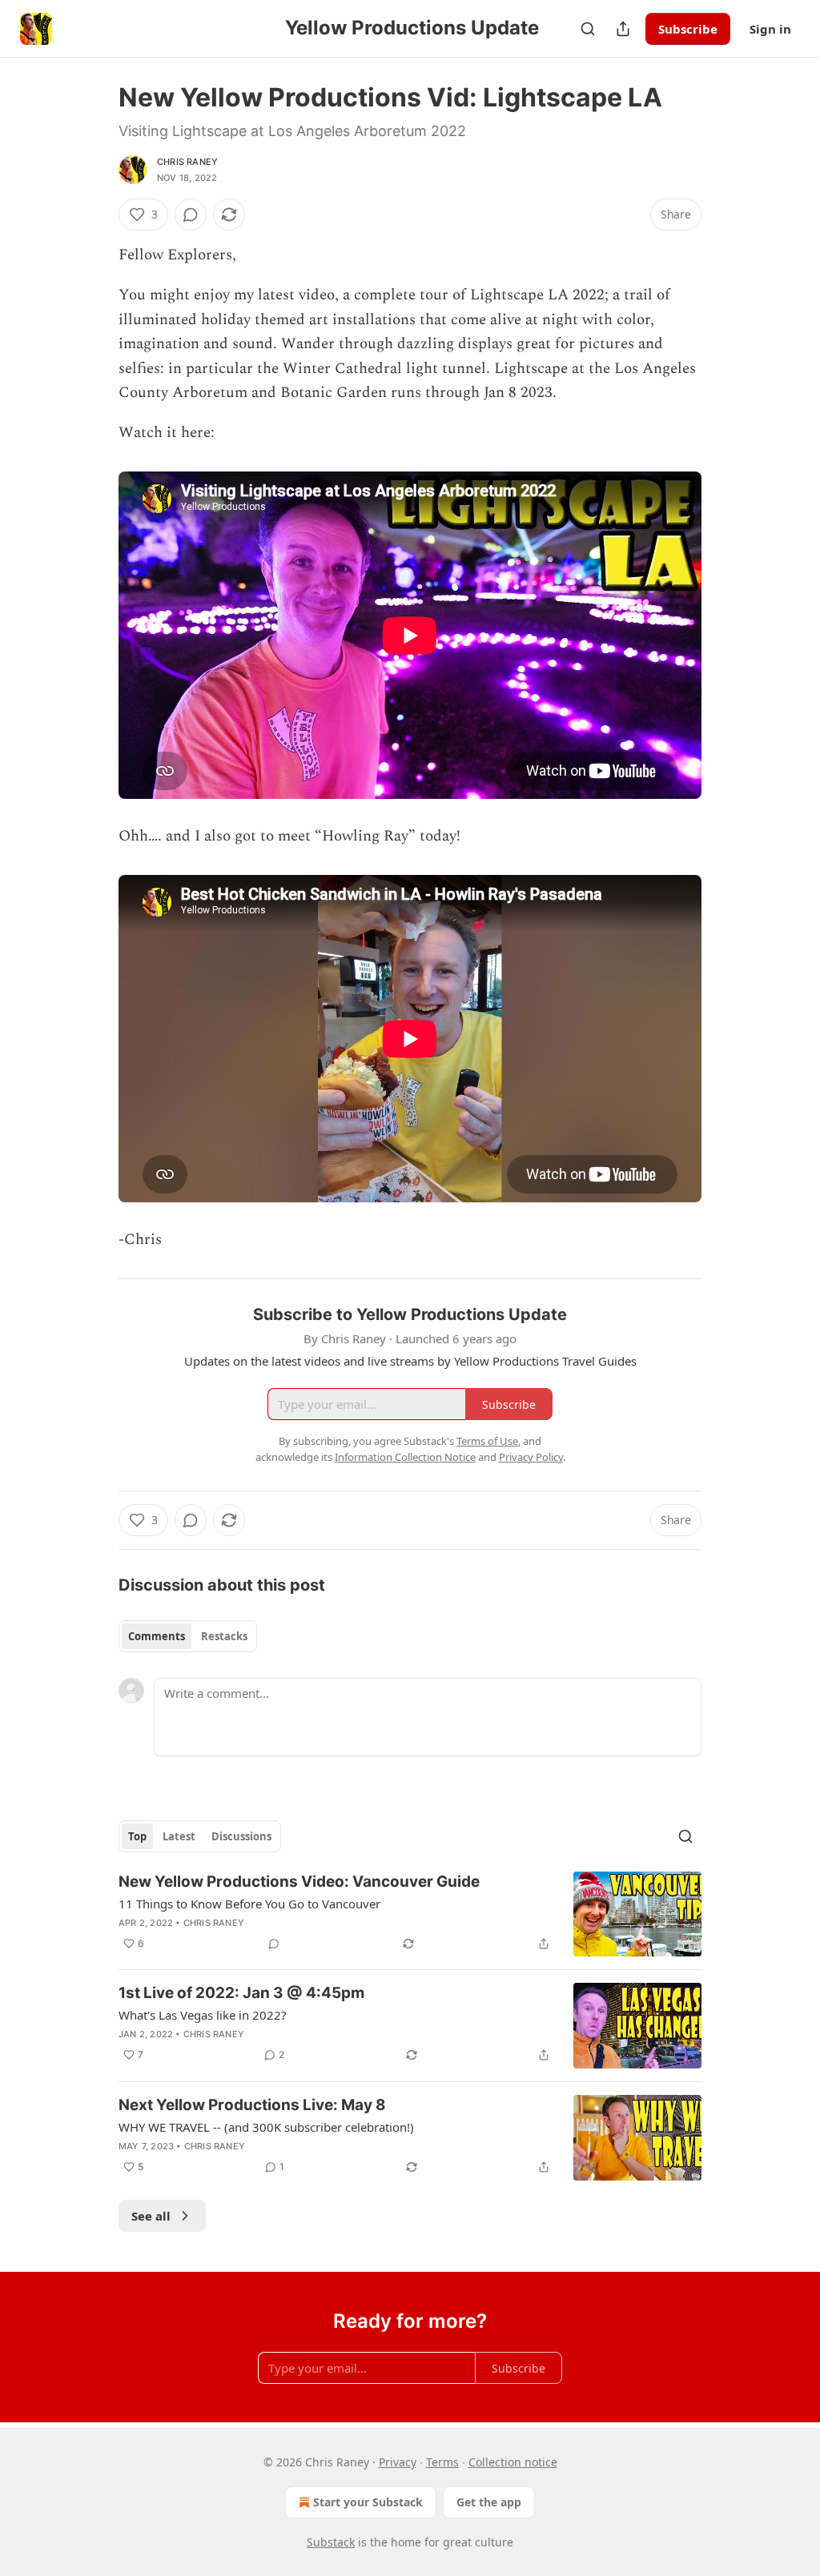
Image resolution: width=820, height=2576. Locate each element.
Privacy (398, 2462)
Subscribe (688, 29)
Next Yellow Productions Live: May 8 (252, 2105)
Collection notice (513, 2462)
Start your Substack (368, 2502)
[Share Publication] (623, 29)
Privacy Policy (531, 1457)
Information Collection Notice (405, 1457)
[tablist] (188, 1636)
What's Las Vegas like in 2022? (203, 2015)
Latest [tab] (179, 1836)
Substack (331, 2542)
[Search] (588, 29)
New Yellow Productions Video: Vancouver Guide (299, 1882)
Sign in (770, 29)
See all (151, 2216)
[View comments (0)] (191, 215)
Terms (442, 2462)
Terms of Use (487, 1441)
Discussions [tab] (241, 1836)
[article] (410, 1914)
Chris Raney (187, 162)
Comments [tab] (157, 1636)
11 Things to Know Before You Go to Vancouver (249, 1904)
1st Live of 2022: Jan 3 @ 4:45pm (241, 1993)
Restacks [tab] (224, 1636)
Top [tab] (137, 1836)
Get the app (489, 2502)
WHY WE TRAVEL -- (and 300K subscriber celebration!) (266, 2127)
